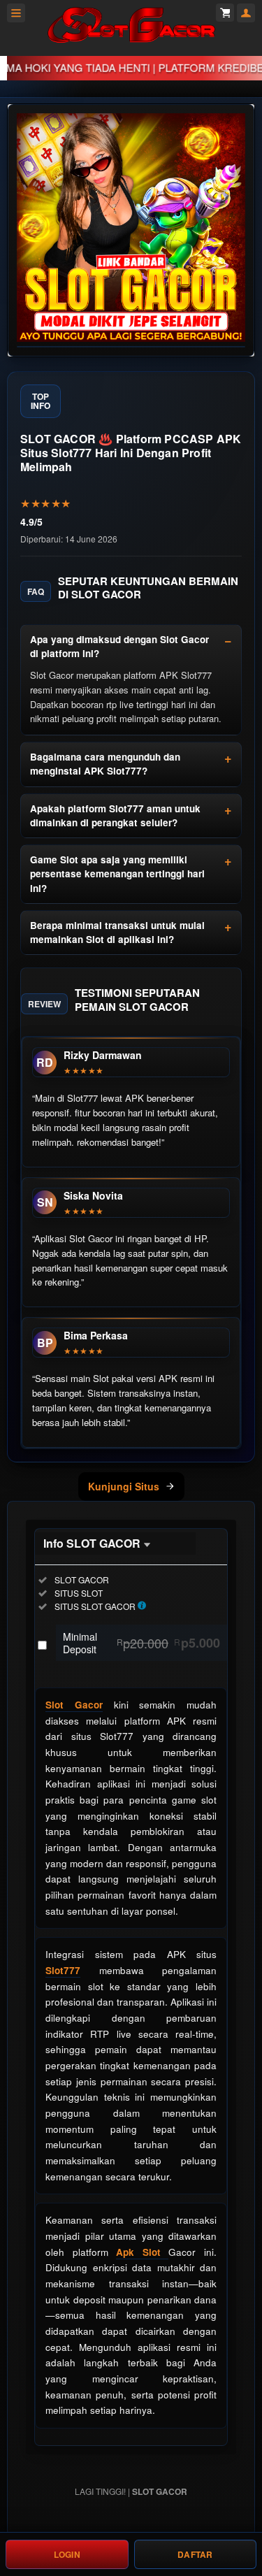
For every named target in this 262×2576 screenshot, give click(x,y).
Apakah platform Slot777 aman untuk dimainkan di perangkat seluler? (115, 815)
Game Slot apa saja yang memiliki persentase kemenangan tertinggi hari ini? (117, 874)
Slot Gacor (74, 1705)
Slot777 (63, 1970)
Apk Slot (142, 2252)
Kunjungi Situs (124, 1486)
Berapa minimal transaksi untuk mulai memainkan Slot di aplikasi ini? (117, 932)
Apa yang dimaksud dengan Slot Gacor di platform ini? (119, 646)
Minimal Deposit (141, 1643)
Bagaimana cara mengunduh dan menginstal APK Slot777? (105, 764)
